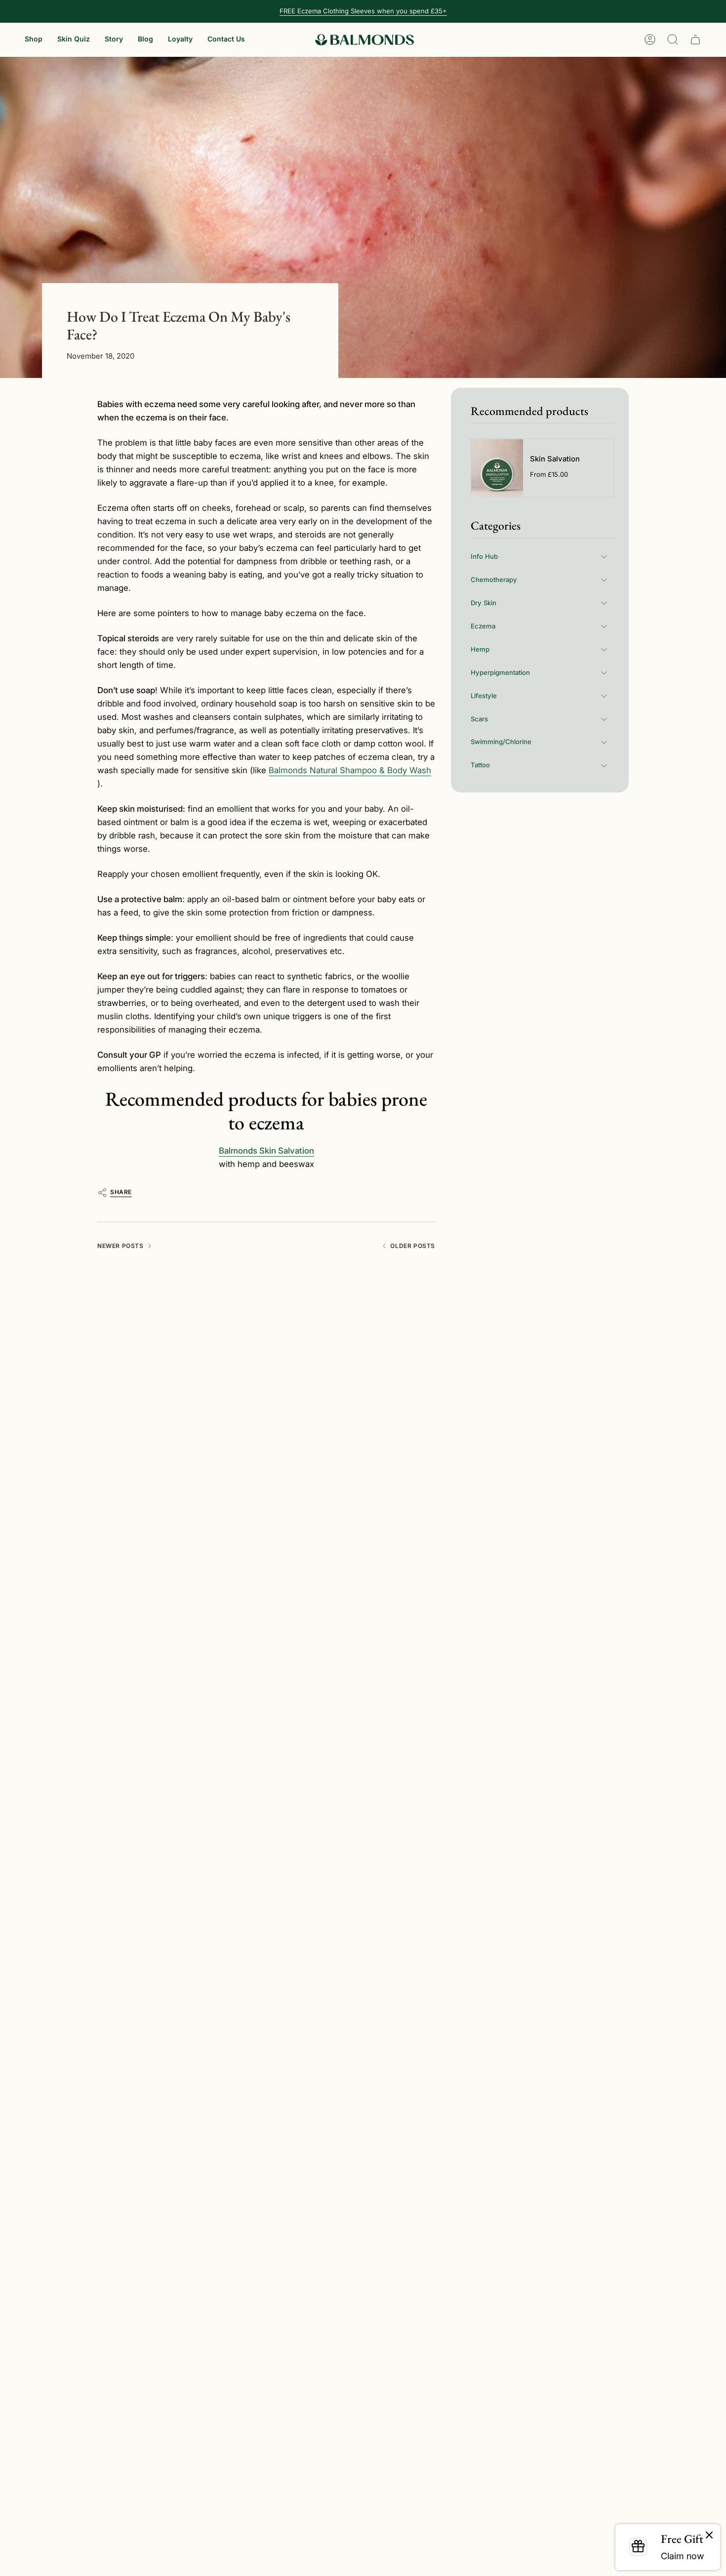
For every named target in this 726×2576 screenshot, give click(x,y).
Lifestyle (484, 696)
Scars (479, 719)
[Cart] (695, 40)
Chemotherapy (494, 580)
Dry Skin (484, 603)
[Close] (709, 2535)
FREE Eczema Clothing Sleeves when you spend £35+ (363, 11)
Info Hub (484, 556)
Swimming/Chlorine (501, 742)
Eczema (483, 626)
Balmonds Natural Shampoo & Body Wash (350, 770)
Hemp (480, 649)
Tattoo (480, 765)
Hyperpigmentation (500, 672)
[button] (34, 40)
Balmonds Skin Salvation (266, 1151)
